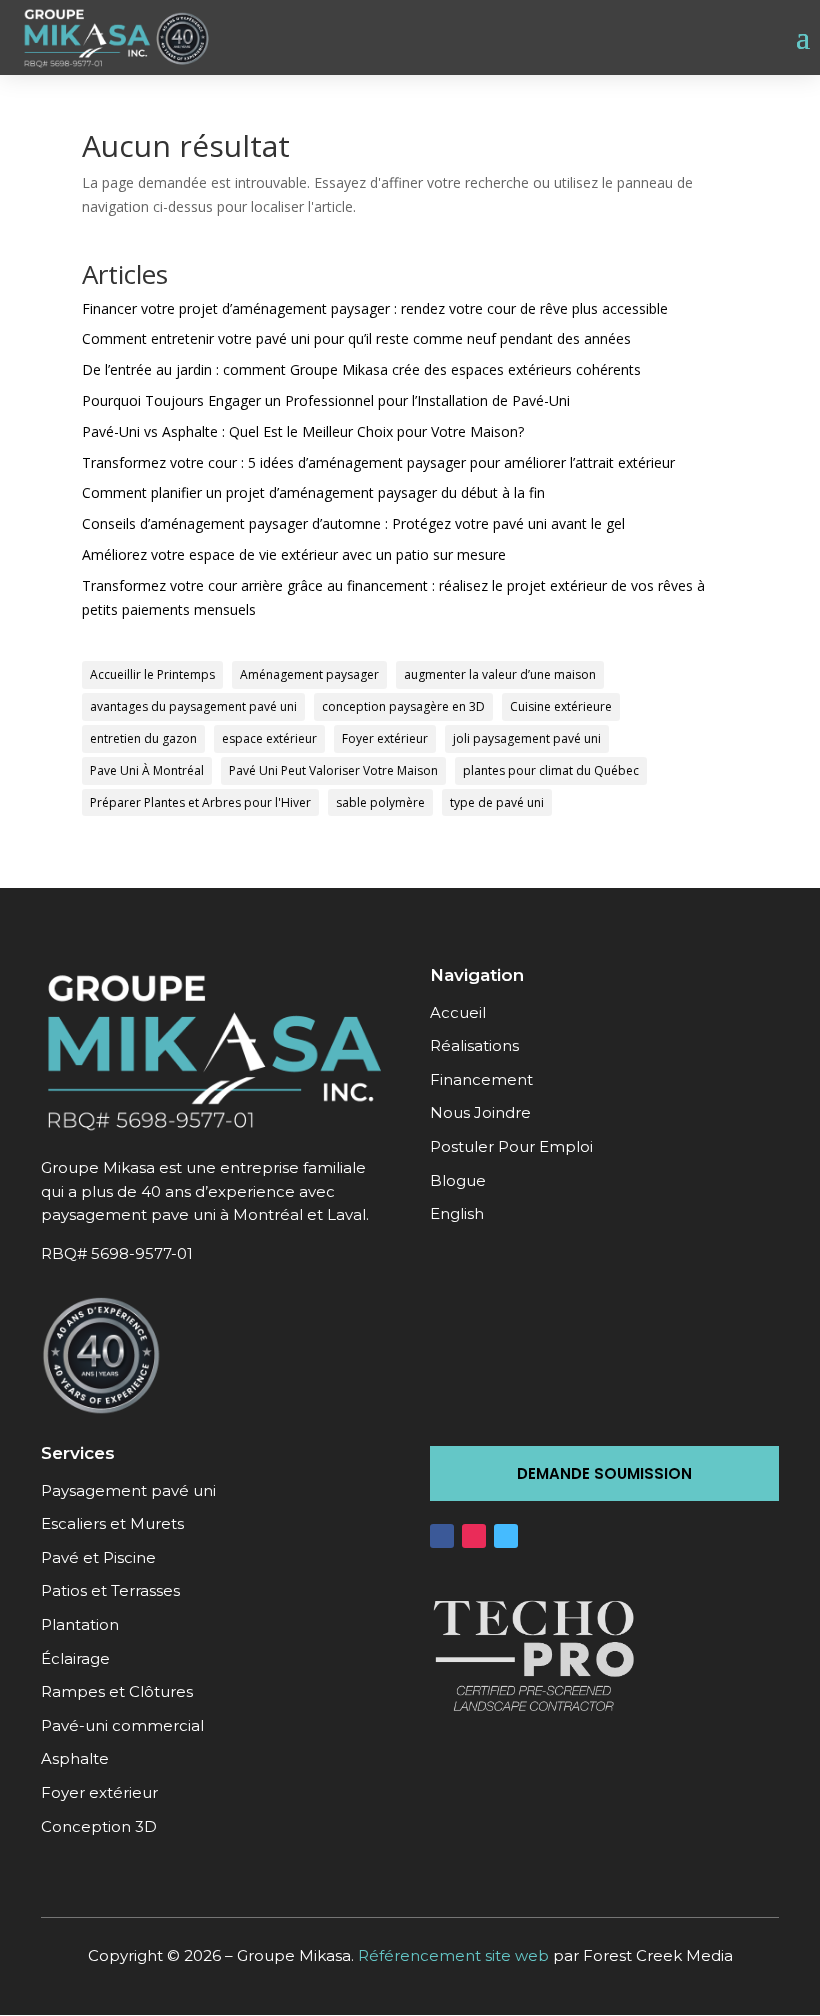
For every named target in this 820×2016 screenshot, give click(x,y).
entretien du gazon (143, 738)
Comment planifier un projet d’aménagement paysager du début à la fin (313, 492)
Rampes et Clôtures (117, 1691)
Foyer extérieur (385, 738)
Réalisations (474, 1045)
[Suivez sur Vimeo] (506, 1536)
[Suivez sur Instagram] (474, 1536)
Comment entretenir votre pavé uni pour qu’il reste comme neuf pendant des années (356, 338)
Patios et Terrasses (110, 1590)
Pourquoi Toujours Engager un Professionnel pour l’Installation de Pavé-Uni (326, 400)
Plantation (80, 1624)
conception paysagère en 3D (403, 706)
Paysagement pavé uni (128, 1490)
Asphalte (75, 1758)
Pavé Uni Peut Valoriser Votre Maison (333, 770)
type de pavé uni (497, 802)
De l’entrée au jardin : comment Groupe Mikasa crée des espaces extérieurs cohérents (361, 369)
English (457, 1213)
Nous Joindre (480, 1112)
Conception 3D (99, 1826)
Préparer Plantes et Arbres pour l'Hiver (200, 802)
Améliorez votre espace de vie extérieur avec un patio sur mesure (294, 554)
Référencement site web (453, 1955)
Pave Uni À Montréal (147, 770)
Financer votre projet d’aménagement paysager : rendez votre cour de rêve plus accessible (375, 308)
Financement (481, 1079)
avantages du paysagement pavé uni (193, 706)
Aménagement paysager (309, 674)
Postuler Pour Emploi (511, 1146)
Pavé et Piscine (98, 1557)
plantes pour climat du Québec (551, 770)
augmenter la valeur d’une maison (500, 674)
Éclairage (75, 1658)
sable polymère (380, 802)
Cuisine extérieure (561, 706)
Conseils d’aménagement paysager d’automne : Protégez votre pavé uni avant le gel (353, 523)
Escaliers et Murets (112, 1523)
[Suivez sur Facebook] (442, 1536)
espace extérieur (269, 738)
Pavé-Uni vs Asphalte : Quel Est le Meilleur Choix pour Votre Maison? (303, 431)
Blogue (458, 1180)
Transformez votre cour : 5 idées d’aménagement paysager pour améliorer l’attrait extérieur (378, 462)
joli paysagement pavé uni (527, 738)
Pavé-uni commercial (122, 1725)
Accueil (458, 1012)
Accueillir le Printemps (152, 674)
